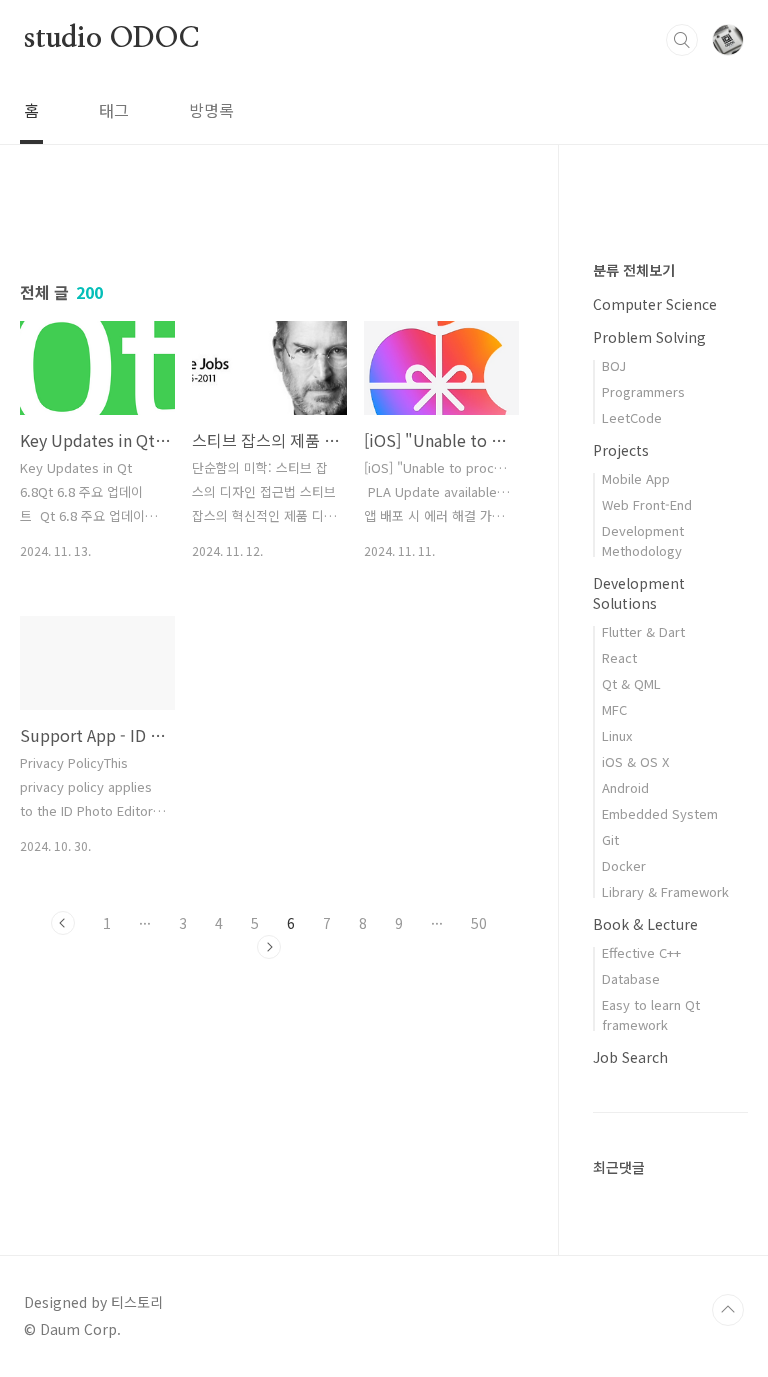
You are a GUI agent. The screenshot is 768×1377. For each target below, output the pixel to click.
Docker (624, 865)
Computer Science (655, 304)
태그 (114, 110)
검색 (682, 40)
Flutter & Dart (643, 631)
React (619, 657)
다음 (269, 947)
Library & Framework (665, 891)
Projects (621, 450)
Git (610, 839)
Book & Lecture (645, 924)
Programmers (643, 391)
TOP (728, 1310)
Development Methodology (643, 540)
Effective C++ (641, 952)
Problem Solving (649, 337)
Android (625, 787)
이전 (63, 923)
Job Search (630, 1057)
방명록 (211, 110)
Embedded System (660, 813)
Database (631, 978)
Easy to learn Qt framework (651, 1014)
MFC (614, 709)
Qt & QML (631, 683)
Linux (617, 735)
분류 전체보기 (634, 270)
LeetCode (632, 417)
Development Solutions (639, 593)
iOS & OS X (635, 761)
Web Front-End (647, 504)
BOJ (614, 365)
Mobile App (636, 478)
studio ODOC (111, 39)
